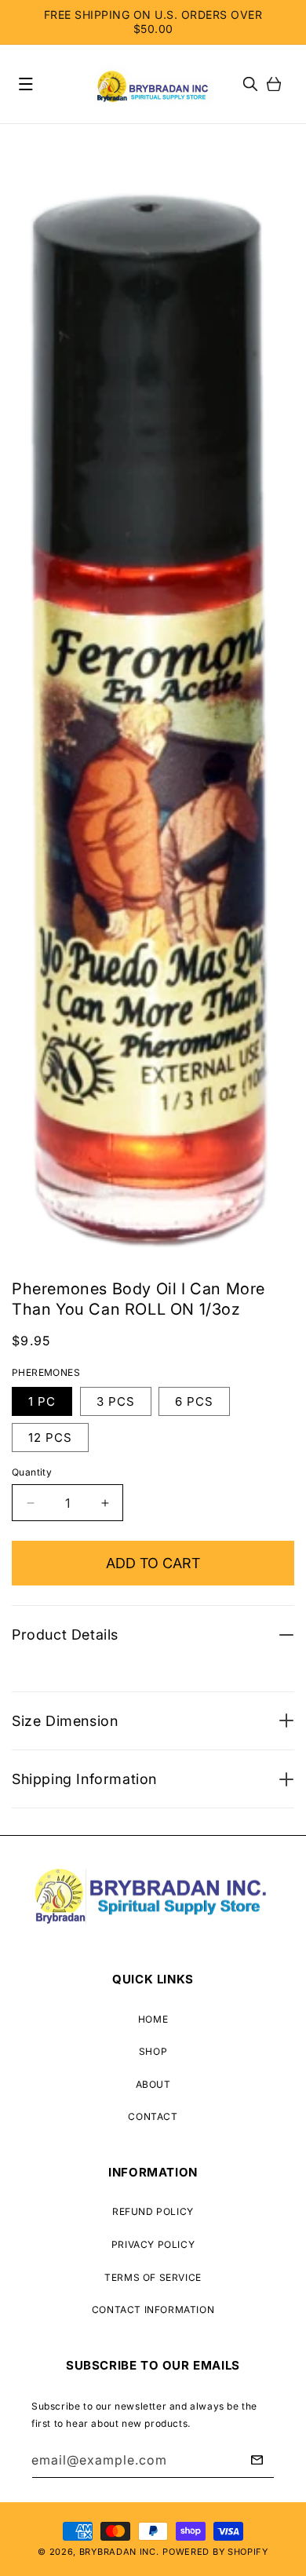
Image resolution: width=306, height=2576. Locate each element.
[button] (26, 84)
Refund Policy (153, 2211)
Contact (153, 2116)
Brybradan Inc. (119, 2552)
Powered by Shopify (215, 2552)
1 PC (42, 1401)
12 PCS (50, 1438)
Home (153, 2019)
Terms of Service (153, 2277)
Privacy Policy (153, 2244)
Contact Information (153, 2310)
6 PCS (194, 1401)
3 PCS (116, 1401)
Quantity (32, 1472)
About (153, 2084)
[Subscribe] (257, 2460)
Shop (153, 2051)
